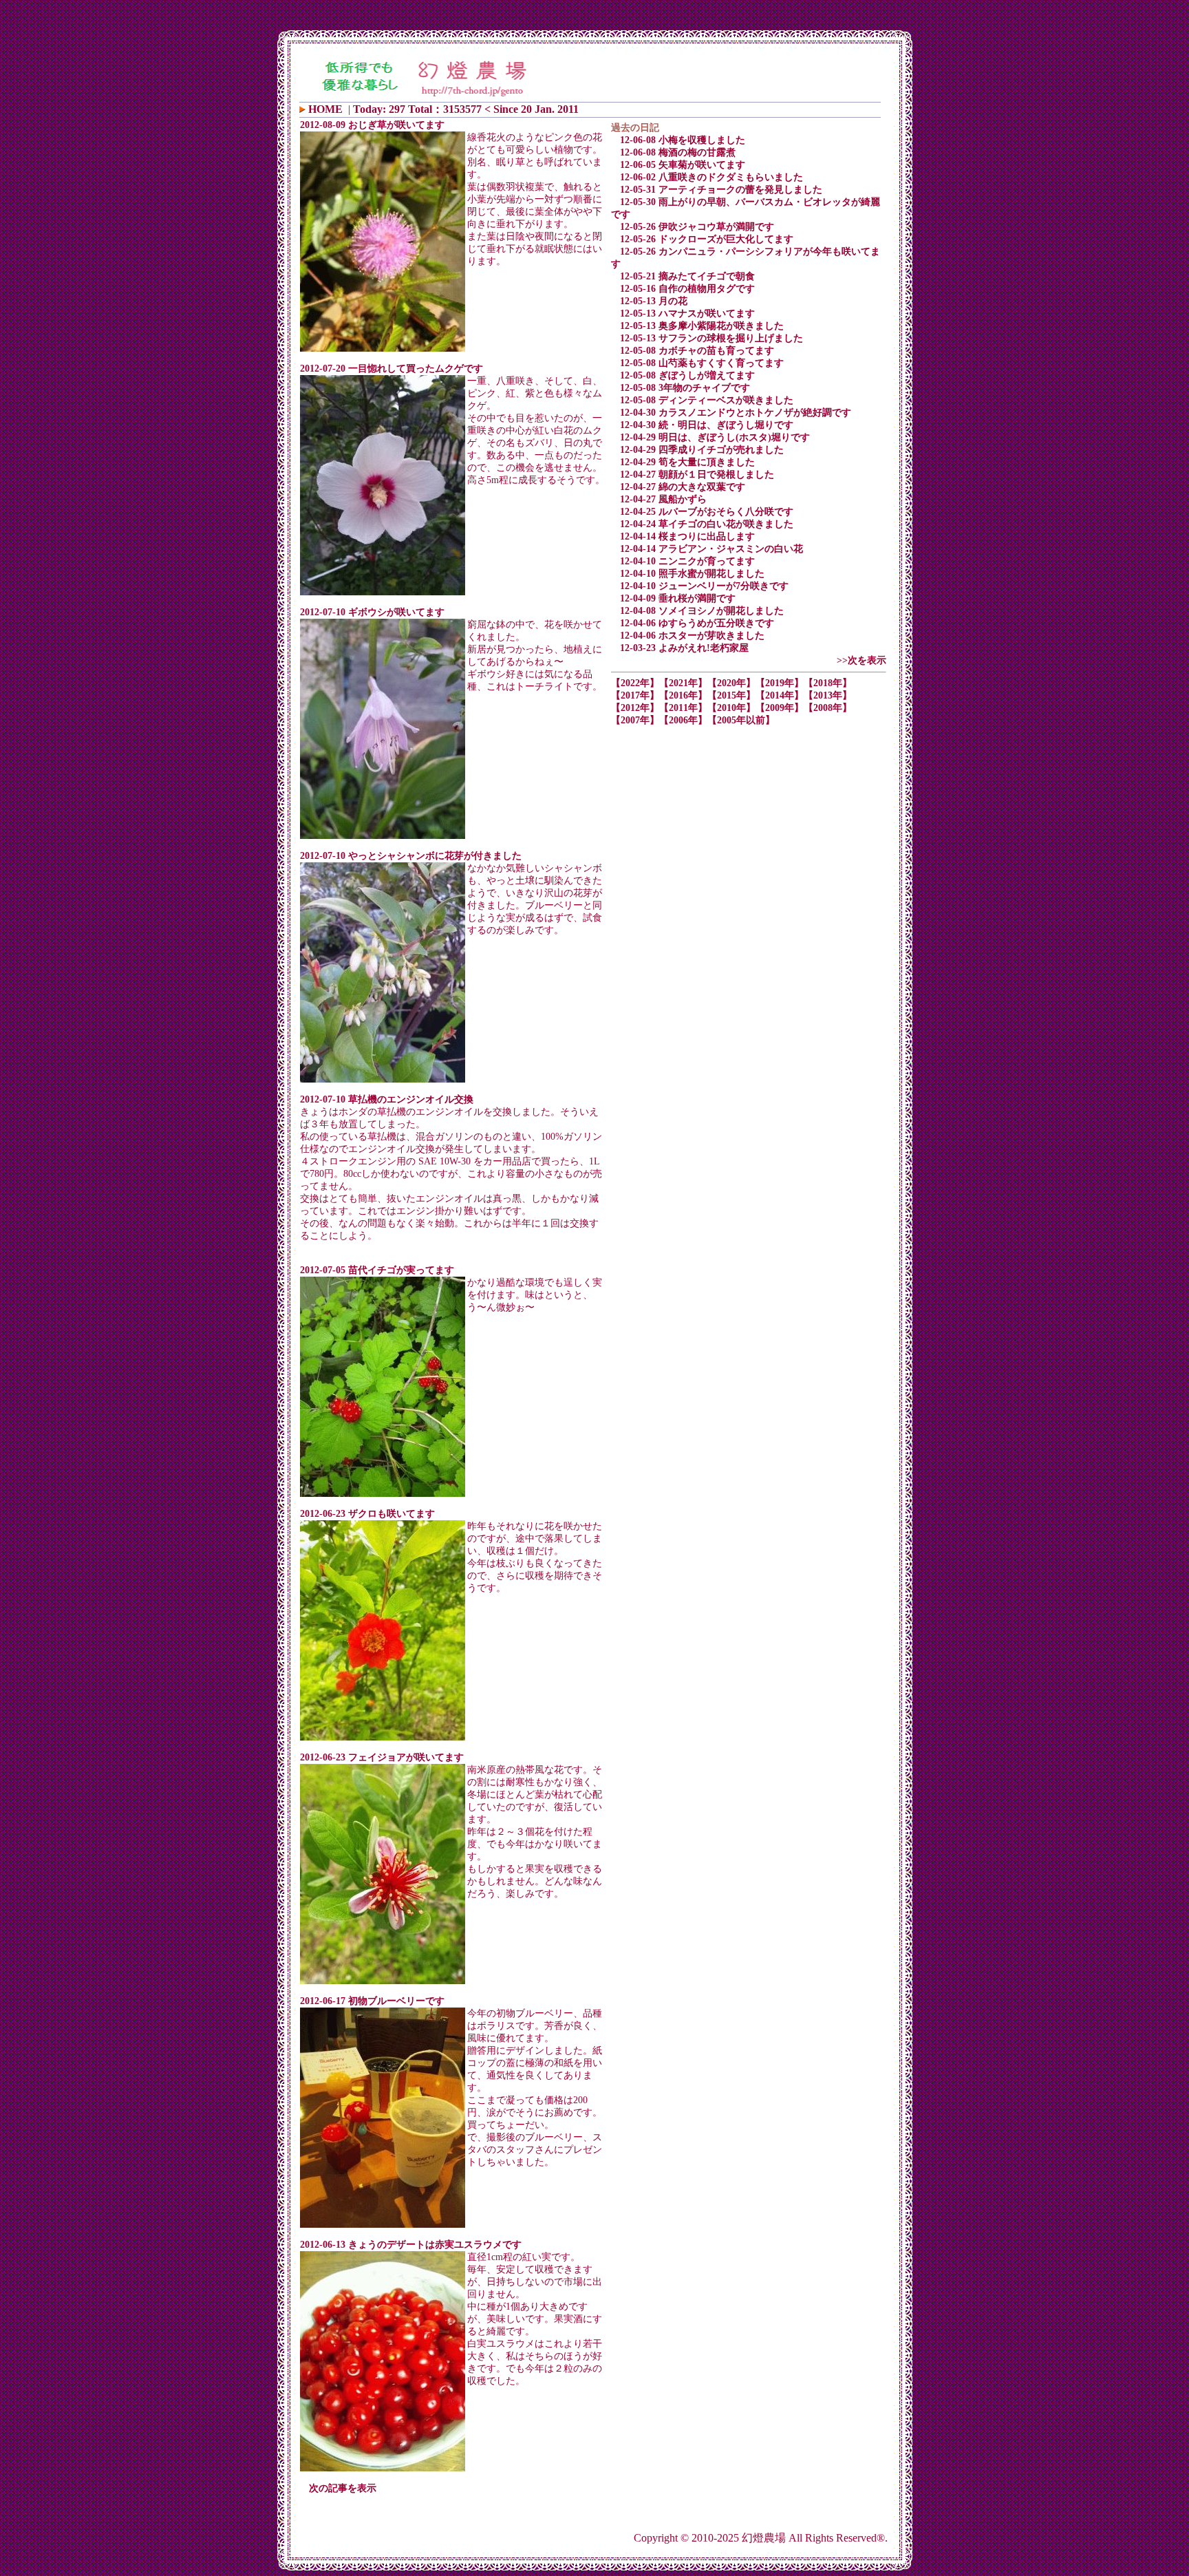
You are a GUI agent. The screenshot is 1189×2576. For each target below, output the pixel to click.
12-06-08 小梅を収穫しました (683, 140)
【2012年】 (635, 708)
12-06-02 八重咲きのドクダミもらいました (711, 177)
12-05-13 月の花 (654, 301)
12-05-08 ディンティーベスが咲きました (707, 400)
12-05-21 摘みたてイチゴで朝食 (687, 276)
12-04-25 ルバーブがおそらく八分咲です (707, 512)
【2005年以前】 (741, 720)
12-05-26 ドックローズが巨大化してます (707, 239)
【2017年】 (635, 695)
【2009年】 (780, 708)
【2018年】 (828, 683)
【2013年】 (828, 695)
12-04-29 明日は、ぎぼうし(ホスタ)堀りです (715, 437)
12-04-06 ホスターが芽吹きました (692, 636)
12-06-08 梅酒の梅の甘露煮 (678, 152)
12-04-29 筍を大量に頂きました (687, 462)
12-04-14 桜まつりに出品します (687, 536)
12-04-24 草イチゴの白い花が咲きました (707, 524)
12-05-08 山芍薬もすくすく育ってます (702, 363)
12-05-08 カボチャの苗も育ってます (697, 351)
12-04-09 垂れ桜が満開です (678, 598)
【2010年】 (731, 708)
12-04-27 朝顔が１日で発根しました (697, 475)
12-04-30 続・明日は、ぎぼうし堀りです (707, 425)
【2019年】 (780, 683)
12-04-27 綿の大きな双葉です (683, 487)
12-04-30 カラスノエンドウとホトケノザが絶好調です (736, 413)
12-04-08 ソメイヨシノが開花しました (702, 611)
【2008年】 (828, 708)
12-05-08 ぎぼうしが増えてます (687, 375)
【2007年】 (635, 720)
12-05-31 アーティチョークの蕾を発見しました (721, 190)
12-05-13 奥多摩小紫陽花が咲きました (702, 326)
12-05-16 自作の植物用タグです (687, 289)
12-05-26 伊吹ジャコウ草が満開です (697, 227)
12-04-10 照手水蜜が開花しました (692, 574)
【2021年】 (683, 683)
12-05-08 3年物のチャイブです (685, 388)
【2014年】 (780, 695)
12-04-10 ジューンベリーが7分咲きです (704, 586)
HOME (325, 109)
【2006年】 (683, 720)
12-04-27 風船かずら (663, 499)
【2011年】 (683, 708)
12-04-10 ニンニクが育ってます (687, 561)
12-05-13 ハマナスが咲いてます (687, 313)
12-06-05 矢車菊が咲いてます (683, 165)
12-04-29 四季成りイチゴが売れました (702, 450)
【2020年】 (731, 683)
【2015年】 (731, 695)
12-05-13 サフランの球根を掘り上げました (711, 338)
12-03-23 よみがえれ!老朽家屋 (684, 648)
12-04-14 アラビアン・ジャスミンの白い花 (711, 549)
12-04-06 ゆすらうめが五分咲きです (697, 623)
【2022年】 (635, 683)
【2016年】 (683, 695)
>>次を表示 (861, 660)
